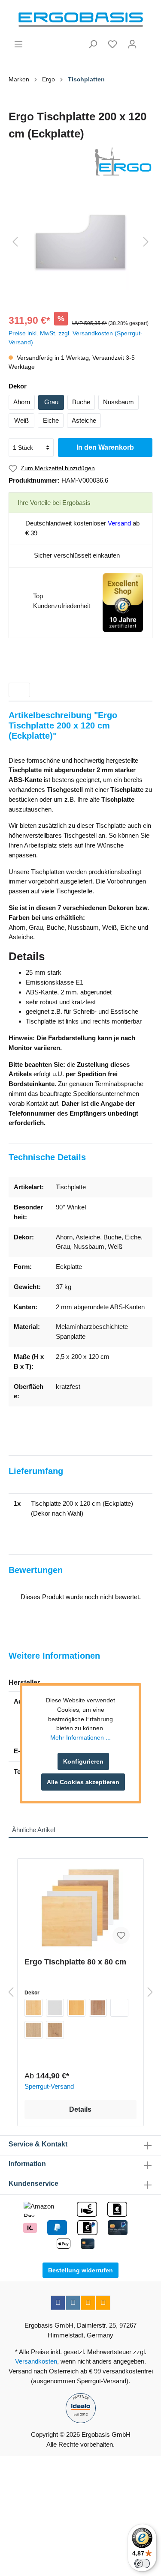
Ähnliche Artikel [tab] (33, 1830)
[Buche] (76, 2008)
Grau (51, 402)
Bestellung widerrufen (80, 2270)
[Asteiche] (55, 2030)
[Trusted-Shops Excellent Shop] (123, 602)
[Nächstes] (146, 242)
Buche (81, 402)
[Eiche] (33, 2030)
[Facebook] (58, 2303)
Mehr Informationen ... (80, 1737)
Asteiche (84, 420)
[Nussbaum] (98, 2008)
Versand (119, 523)
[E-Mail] (88, 2303)
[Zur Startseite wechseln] (80, 20)
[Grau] (55, 2008)
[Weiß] (119, 2008)
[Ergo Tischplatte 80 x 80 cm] (80, 1908)
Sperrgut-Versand (49, 2086)
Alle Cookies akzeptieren (83, 1782)
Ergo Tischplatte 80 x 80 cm (75, 1962)
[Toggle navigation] (19, 690)
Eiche (51, 420)
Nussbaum (118, 402)
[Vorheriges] (15, 242)
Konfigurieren (83, 1761)
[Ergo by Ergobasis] (80, 161)
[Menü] (18, 44)
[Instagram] (73, 2303)
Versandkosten (36, 2361)
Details (80, 2109)
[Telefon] (103, 2303)
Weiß (21, 420)
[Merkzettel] (112, 44)
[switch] (142, 2564)
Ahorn (22, 402)
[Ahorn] (33, 2008)
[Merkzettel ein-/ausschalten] (121, 1935)
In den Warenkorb (105, 447)
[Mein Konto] (132, 44)
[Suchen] (93, 44)
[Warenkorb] (147, 41)
